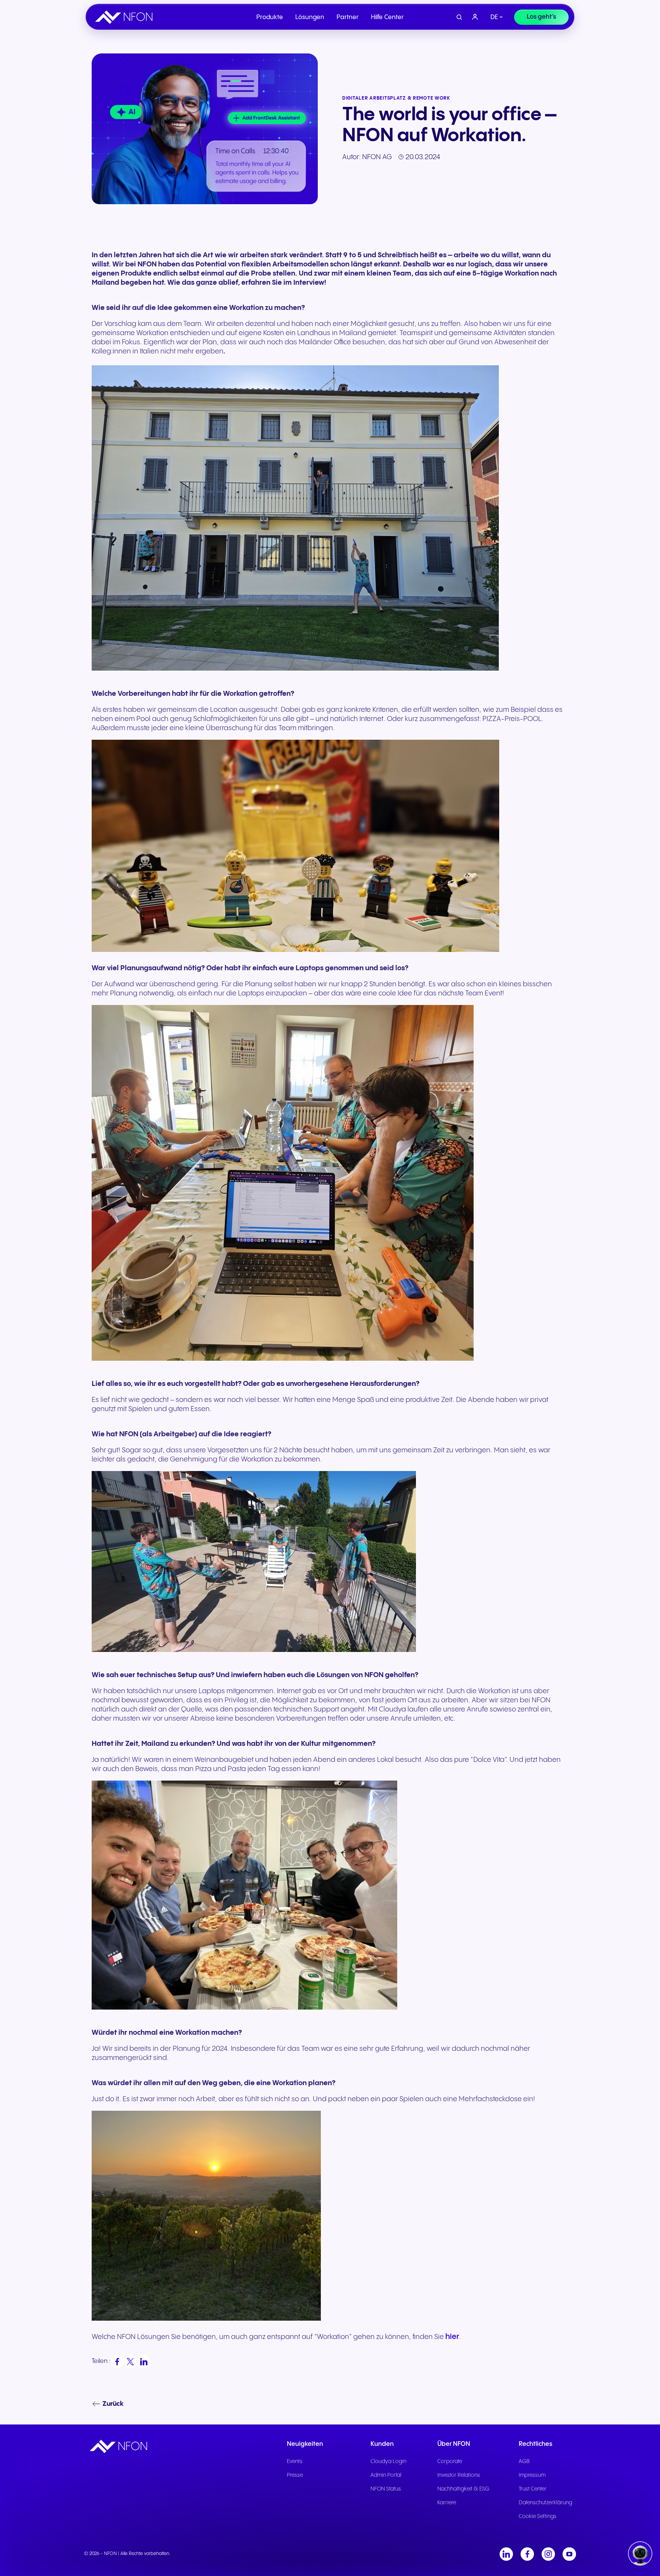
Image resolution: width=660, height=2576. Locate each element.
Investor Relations (459, 2475)
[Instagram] (548, 2554)
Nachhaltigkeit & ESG (463, 2489)
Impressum (532, 2475)
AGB (524, 2461)
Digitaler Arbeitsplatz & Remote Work (396, 98)
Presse (295, 2475)
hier (452, 2337)
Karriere (447, 2503)
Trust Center (533, 2489)
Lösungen (310, 17)
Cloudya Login (388, 2461)
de (494, 17)
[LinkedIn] (506, 2554)
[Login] (475, 17)
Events (295, 2461)
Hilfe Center (387, 17)
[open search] (459, 17)
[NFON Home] (126, 17)
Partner (348, 17)
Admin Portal (386, 2475)
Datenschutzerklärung (545, 2503)
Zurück (113, 2404)
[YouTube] (569, 2554)
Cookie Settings (538, 2516)
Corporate (450, 2461)
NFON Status (386, 2489)
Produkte (270, 17)
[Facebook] (527, 2554)
